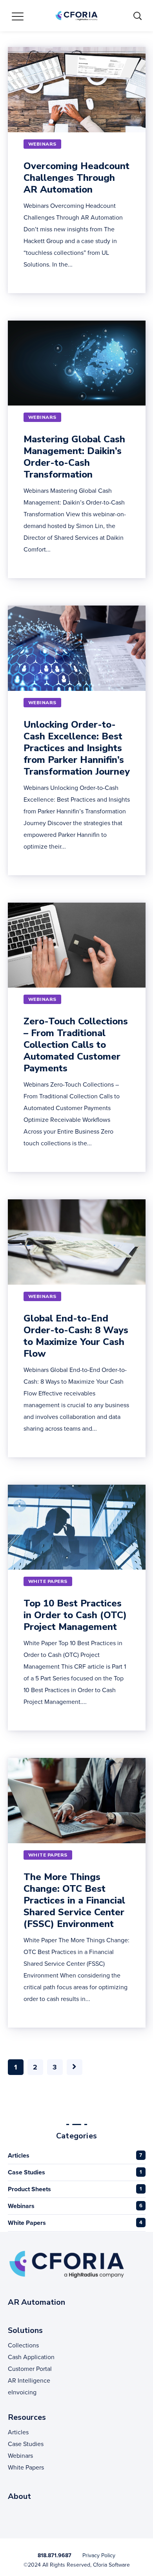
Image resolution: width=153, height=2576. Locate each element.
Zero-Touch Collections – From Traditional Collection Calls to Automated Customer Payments (76, 1045)
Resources (27, 2417)
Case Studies (26, 2172)
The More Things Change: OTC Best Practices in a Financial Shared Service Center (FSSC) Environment (74, 1900)
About (19, 2496)
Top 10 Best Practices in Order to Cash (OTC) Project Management (75, 1615)
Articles (19, 2155)
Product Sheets (29, 2189)
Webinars (21, 2206)
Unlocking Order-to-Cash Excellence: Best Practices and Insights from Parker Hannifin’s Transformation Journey (77, 748)
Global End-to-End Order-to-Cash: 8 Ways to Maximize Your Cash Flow (76, 1336)
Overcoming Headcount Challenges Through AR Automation (76, 178)
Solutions (25, 2330)
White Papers (27, 2223)
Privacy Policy (99, 2555)
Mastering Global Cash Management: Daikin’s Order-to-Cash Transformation (74, 457)
